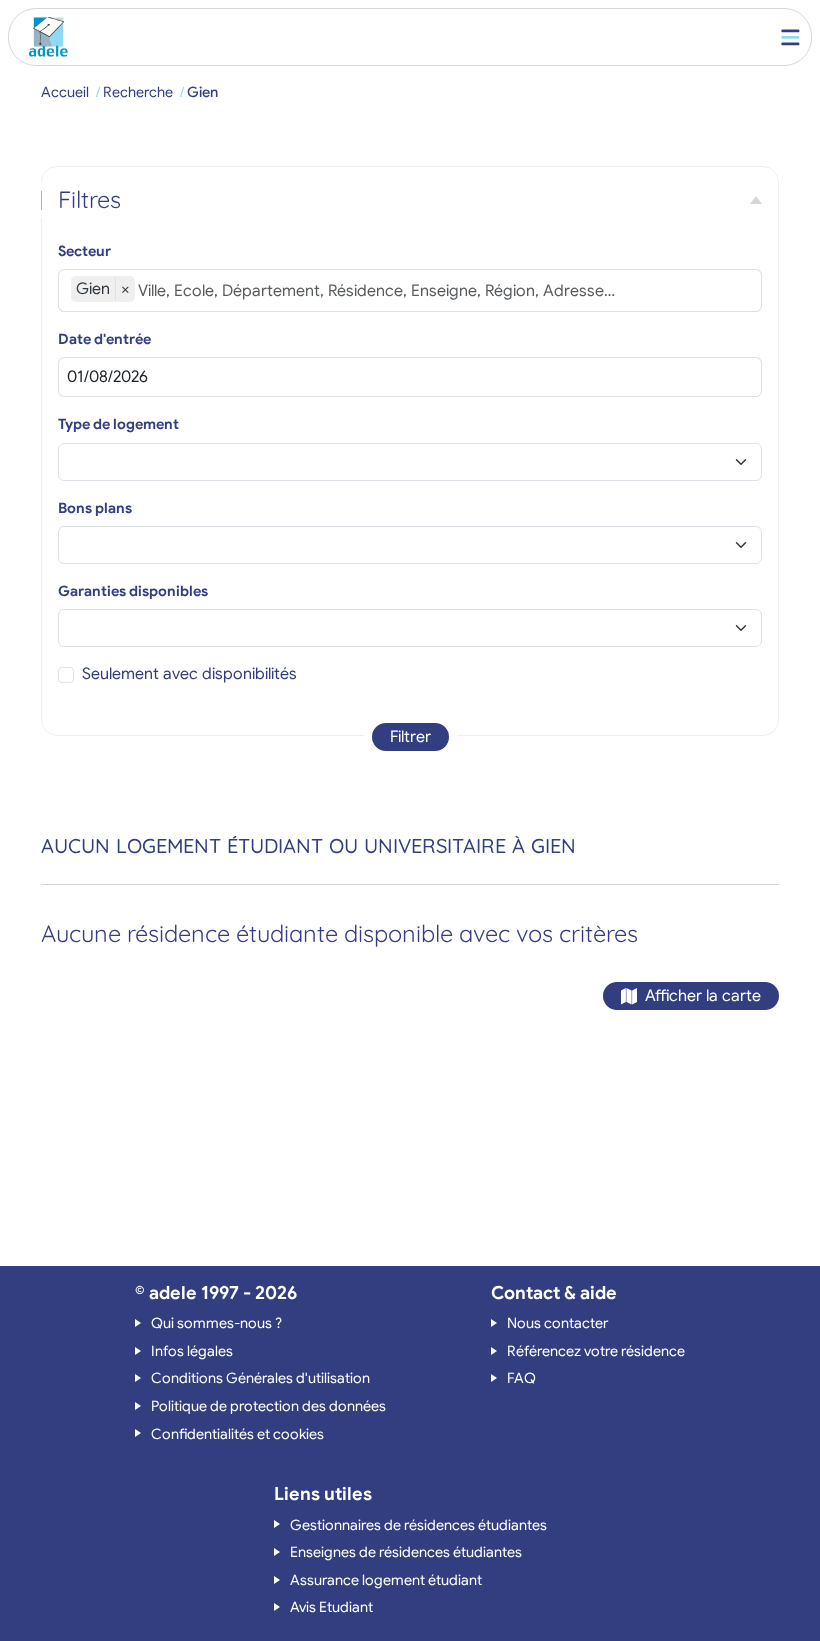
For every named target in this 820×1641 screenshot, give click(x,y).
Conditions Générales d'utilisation (260, 1378)
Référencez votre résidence (596, 1351)
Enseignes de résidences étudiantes (406, 1552)
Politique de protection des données (268, 1406)
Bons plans (95, 508)
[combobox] (443, 291)
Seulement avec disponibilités (189, 674)
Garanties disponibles (133, 591)
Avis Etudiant (331, 1607)
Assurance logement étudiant (386, 1580)
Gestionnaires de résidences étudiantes (418, 1525)
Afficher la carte (703, 996)
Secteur (84, 251)
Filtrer (410, 737)
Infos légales (192, 1351)
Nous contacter (557, 1323)
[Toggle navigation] (790, 37)
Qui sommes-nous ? (216, 1323)
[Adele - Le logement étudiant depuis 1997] (44, 37)
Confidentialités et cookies (237, 1434)
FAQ (521, 1378)
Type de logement (118, 424)
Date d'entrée (104, 339)
